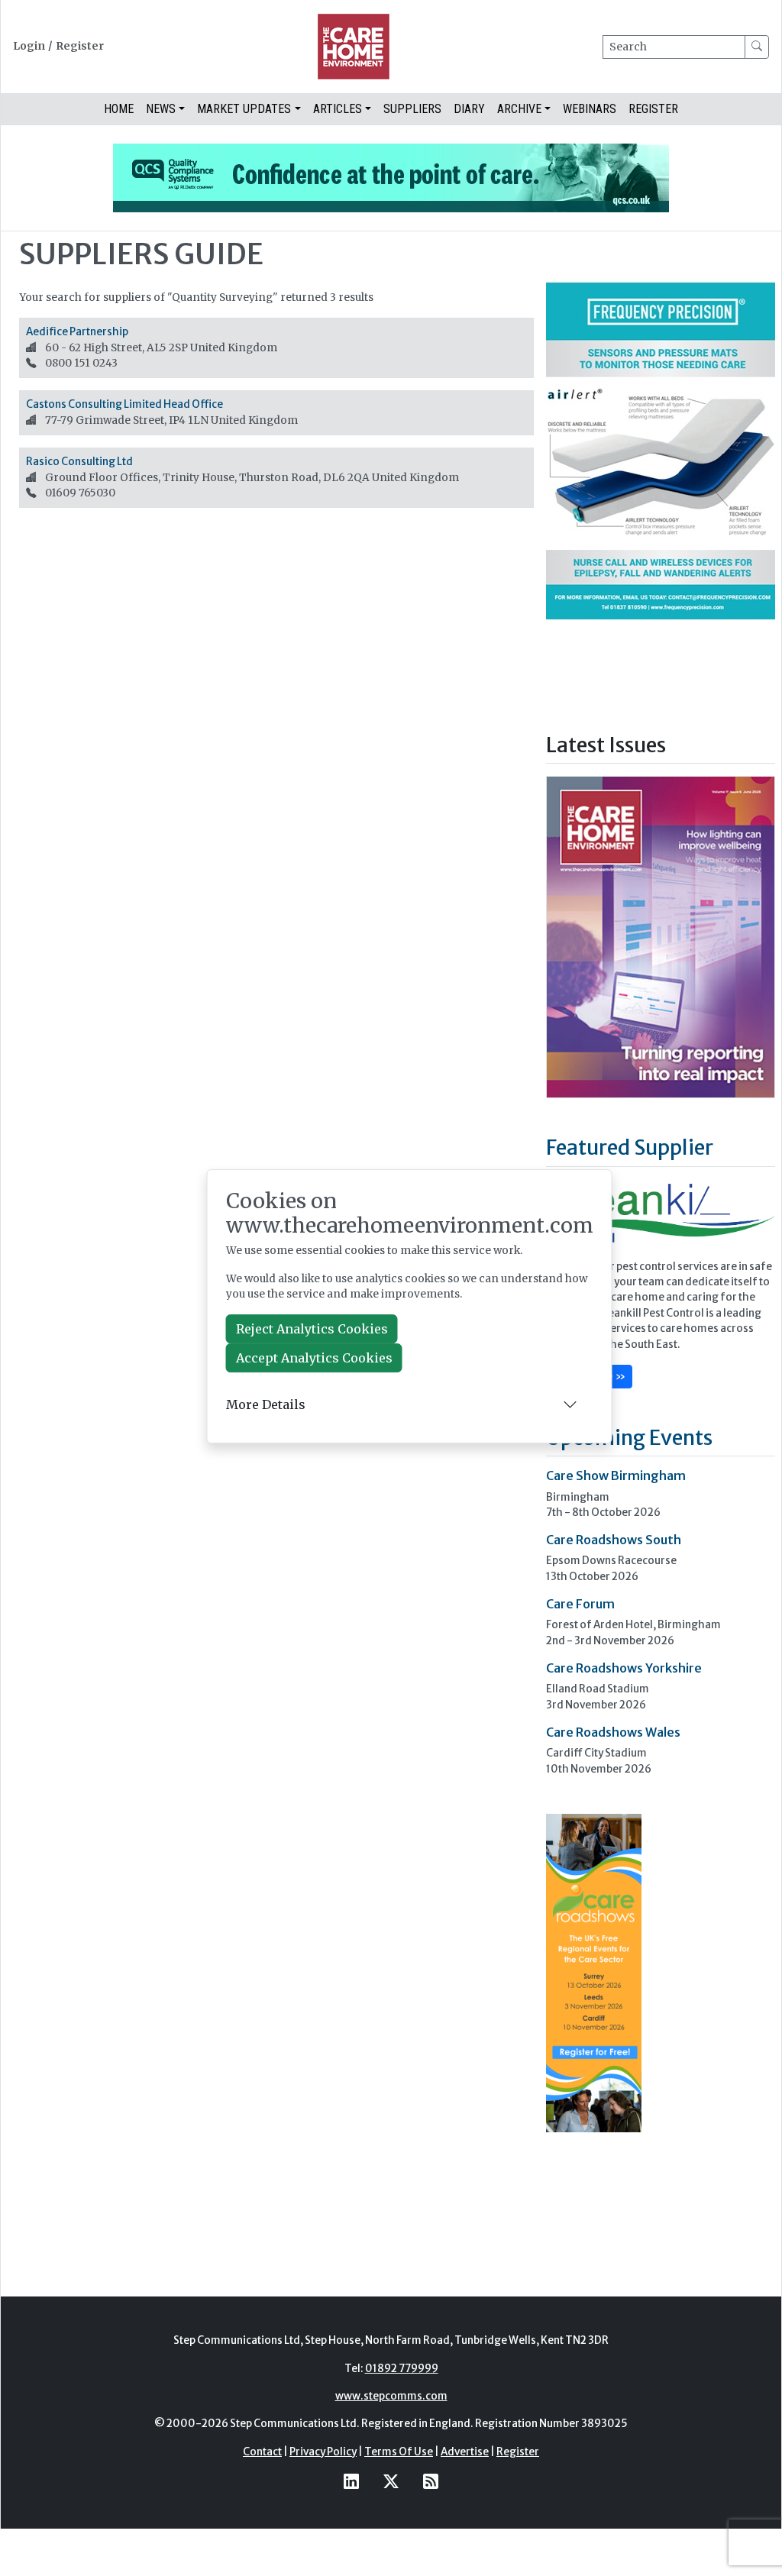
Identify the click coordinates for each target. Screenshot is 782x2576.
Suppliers (412, 109)
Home (119, 109)
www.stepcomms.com (391, 2396)
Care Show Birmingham (616, 1475)
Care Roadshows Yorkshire (624, 1668)
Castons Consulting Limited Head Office (124, 404)
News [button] (161, 109)
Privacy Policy (323, 2452)
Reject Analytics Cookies (312, 1329)
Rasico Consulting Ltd (79, 462)
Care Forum (580, 1604)
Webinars (590, 109)
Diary (469, 109)
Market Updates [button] (244, 109)
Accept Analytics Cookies (314, 1358)
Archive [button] (519, 109)
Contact (262, 2452)
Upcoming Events (629, 1437)
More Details (266, 1404)
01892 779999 (402, 2369)
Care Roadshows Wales (613, 1732)
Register (80, 46)
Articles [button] (338, 109)
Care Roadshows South (614, 1540)
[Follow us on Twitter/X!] (391, 2481)
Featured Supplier (630, 1147)
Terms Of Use (399, 2452)
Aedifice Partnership (77, 332)
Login (29, 46)
